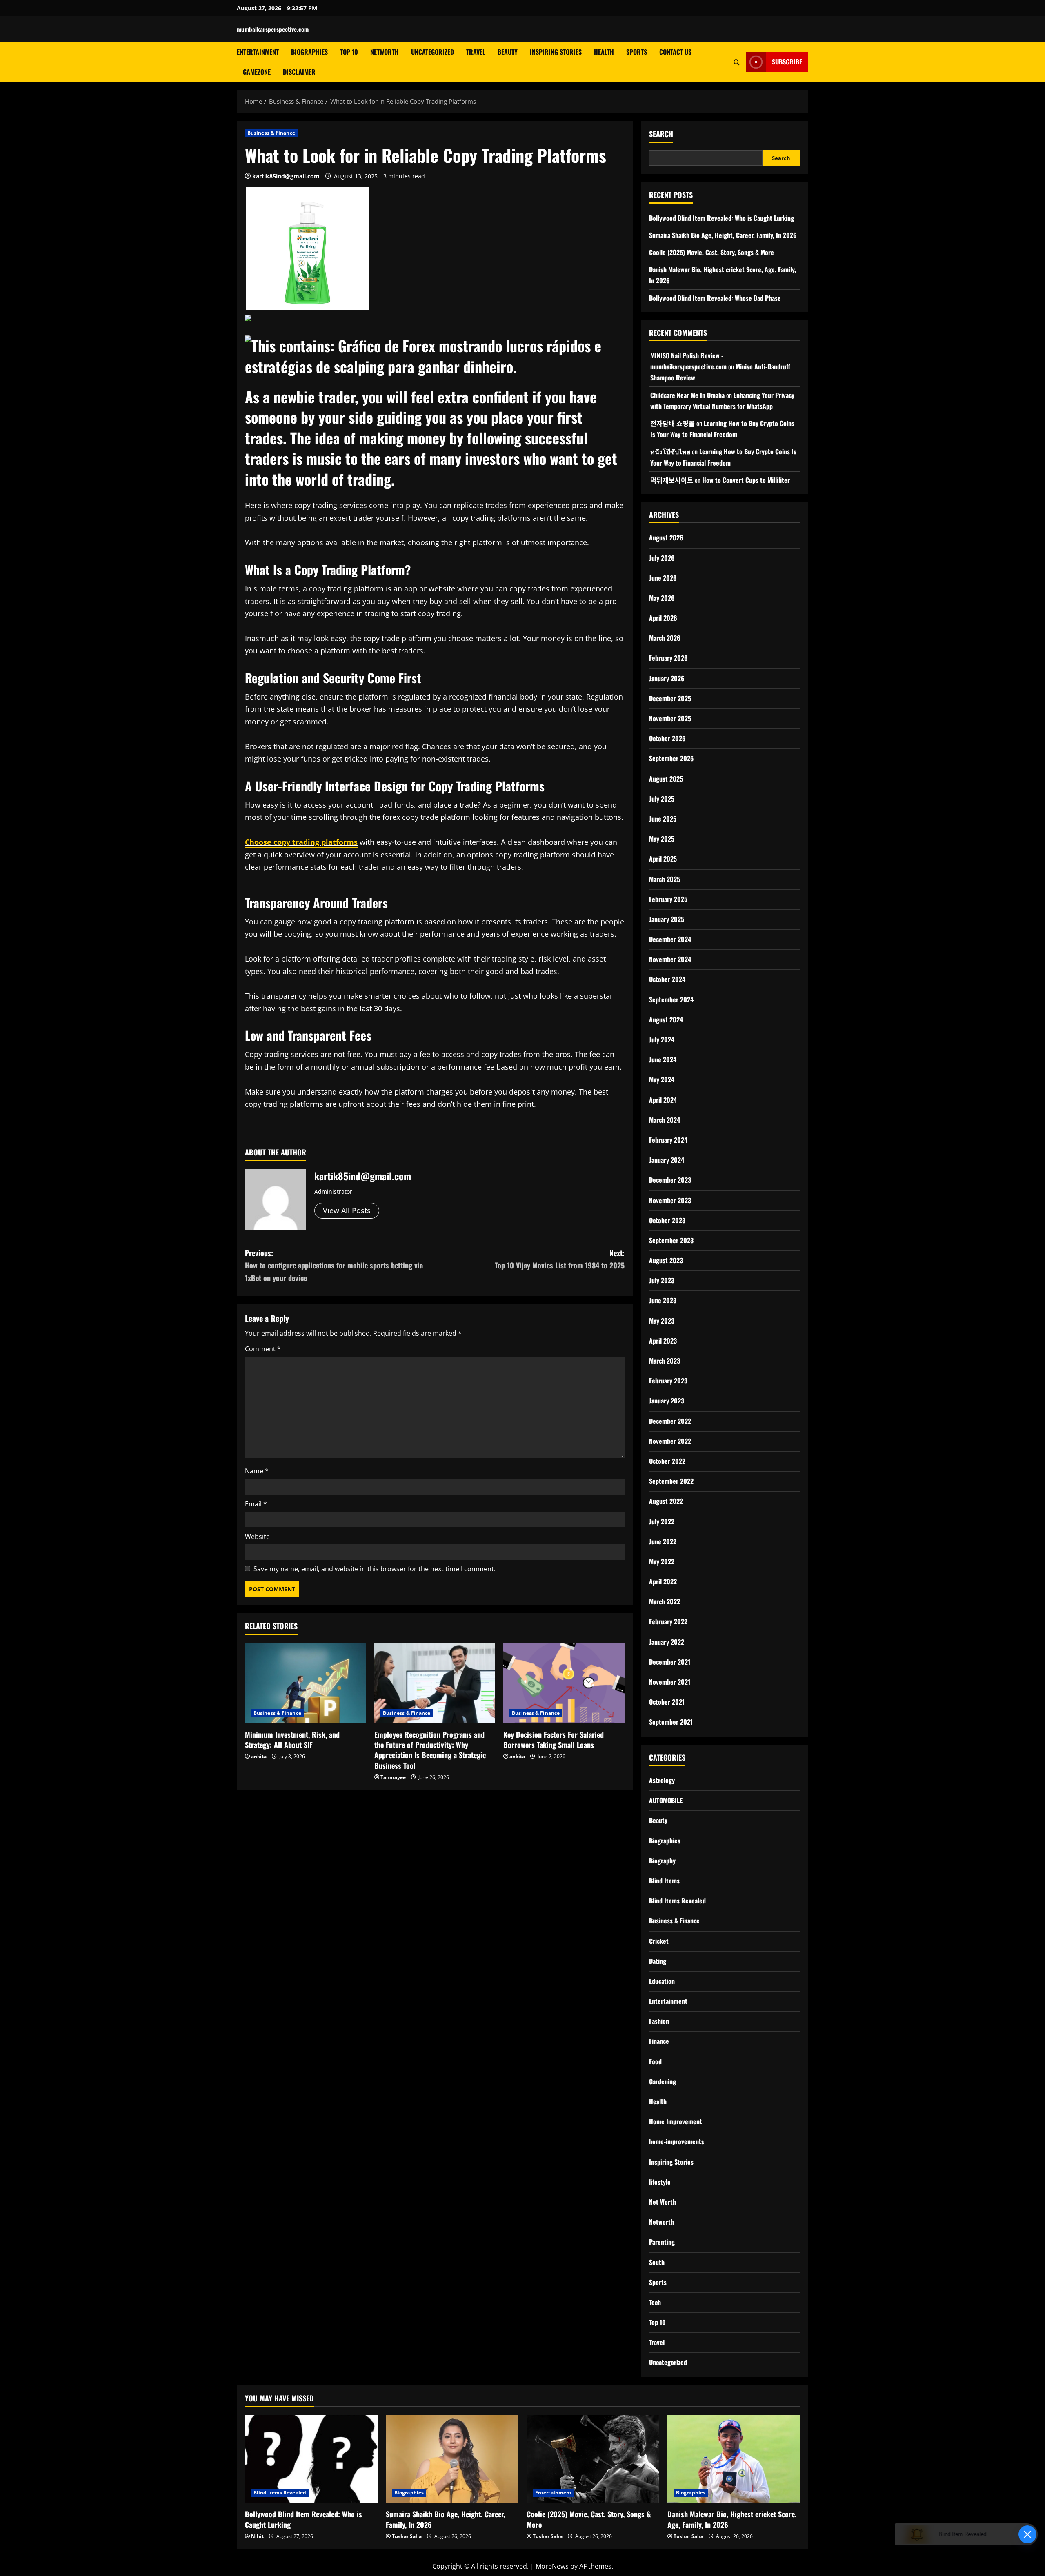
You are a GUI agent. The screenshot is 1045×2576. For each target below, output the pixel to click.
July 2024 (662, 1039)
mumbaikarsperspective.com (273, 29)
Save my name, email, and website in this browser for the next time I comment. (375, 1569)
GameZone (257, 72)
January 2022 (667, 1642)
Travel (476, 52)
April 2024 (663, 1100)
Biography (662, 1861)
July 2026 (662, 558)
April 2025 (663, 859)
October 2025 (667, 738)
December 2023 (670, 1180)
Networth (385, 52)
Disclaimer (299, 72)
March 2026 (665, 638)
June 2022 (663, 1541)
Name (257, 1471)
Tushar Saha (407, 2536)
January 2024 (667, 1160)
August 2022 (666, 1501)
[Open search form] (737, 62)
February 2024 (668, 1140)
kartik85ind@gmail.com (286, 176)
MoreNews (552, 2566)
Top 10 (349, 52)
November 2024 (670, 959)
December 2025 (670, 698)
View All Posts (347, 1210)
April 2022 (663, 1581)
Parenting (662, 2242)
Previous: (334, 1265)
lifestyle (660, 2182)
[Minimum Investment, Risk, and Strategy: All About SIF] (306, 1683)
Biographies (309, 52)
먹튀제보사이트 (672, 480)
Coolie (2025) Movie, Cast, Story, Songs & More (711, 252)
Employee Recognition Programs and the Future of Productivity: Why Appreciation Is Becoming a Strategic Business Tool (430, 1750)
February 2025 (668, 899)
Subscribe (787, 62)
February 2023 (668, 1381)
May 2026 (662, 598)
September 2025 (671, 758)
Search (661, 134)
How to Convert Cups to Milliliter (746, 480)
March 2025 (665, 879)
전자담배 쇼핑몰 (673, 423)
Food (655, 2061)
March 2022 (665, 1601)
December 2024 (670, 939)
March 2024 (665, 1120)
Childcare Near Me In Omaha (687, 395)
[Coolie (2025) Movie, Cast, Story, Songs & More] (593, 2459)
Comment (263, 1349)
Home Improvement (676, 2121)
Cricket (659, 1941)
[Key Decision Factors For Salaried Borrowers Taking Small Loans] (564, 1683)
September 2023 (671, 1240)
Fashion (659, 2021)
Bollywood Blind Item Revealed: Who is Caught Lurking (721, 218)
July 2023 (662, 1280)
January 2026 (667, 678)
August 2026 (666, 537)
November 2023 (670, 1200)
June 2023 (663, 1300)
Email (256, 1504)
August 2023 (666, 1260)
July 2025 (662, 799)
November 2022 (670, 1441)
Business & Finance (271, 133)
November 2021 (670, 1682)
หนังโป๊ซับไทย (670, 451)
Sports (637, 52)
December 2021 (670, 1662)
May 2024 (662, 1079)
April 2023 (663, 1341)
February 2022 (668, 1621)
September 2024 (671, 999)
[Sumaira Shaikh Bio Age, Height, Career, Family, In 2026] (452, 2459)
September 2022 (671, 1481)
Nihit (257, 2536)
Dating (658, 1961)
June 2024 (663, 1059)
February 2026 (668, 658)
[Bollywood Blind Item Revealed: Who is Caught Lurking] (311, 2459)
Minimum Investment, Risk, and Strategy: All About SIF (292, 1740)
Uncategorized (432, 52)
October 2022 (667, 1461)
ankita (259, 1756)
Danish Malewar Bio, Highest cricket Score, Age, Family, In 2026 (732, 2519)
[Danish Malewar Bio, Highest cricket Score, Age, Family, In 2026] (734, 2459)
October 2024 (667, 979)
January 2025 (667, 919)
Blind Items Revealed (677, 1901)
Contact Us (675, 52)
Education (662, 1981)
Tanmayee (393, 1777)
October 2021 (667, 1702)
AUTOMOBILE (666, 1800)
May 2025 (662, 839)
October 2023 (667, 1220)
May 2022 (662, 1561)
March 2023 (665, 1361)
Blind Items (664, 1881)
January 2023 (667, 1401)
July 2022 (662, 1521)
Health (604, 52)
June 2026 (663, 578)
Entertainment (258, 52)
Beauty (508, 52)
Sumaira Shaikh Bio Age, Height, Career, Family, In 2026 (723, 235)
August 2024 (666, 1019)
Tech (655, 2302)
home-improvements (677, 2141)
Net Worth (663, 2202)
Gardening (663, 2081)
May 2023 (662, 1321)
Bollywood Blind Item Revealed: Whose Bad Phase (715, 298)
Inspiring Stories (556, 52)
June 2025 (663, 819)
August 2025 (666, 779)
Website (257, 1537)
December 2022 (670, 1421)
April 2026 (663, 618)
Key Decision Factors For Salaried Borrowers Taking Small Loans (554, 1740)
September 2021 (671, 1722)
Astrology (662, 1780)
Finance (659, 2041)
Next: (560, 1259)
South (657, 2262)
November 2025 (670, 718)
